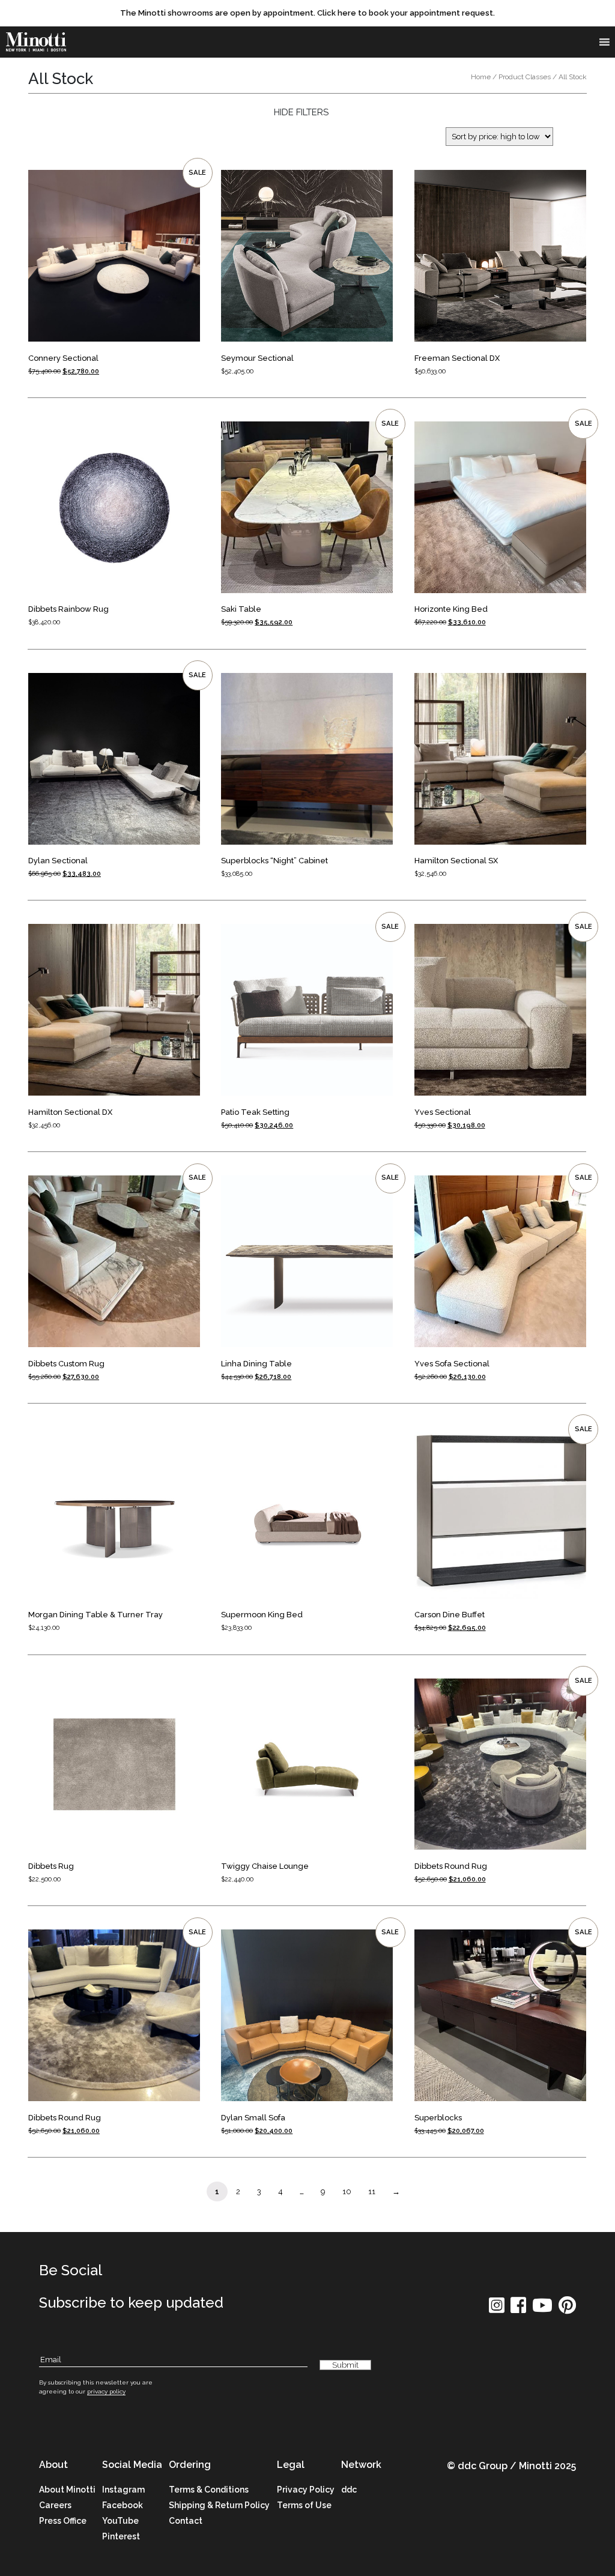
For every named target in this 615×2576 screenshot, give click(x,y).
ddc (349, 2490)
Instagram (123, 2490)
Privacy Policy (306, 2490)
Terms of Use (304, 2505)
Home (481, 77)
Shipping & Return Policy (219, 2505)
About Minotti (67, 2490)
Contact (186, 2521)
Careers (55, 2505)
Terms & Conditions (209, 2490)
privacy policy (106, 2391)
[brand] (36, 42)
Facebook (123, 2505)
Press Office (63, 2521)
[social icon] (497, 2309)
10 (347, 2191)
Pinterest (121, 2536)
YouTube (120, 2521)
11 (372, 2191)
